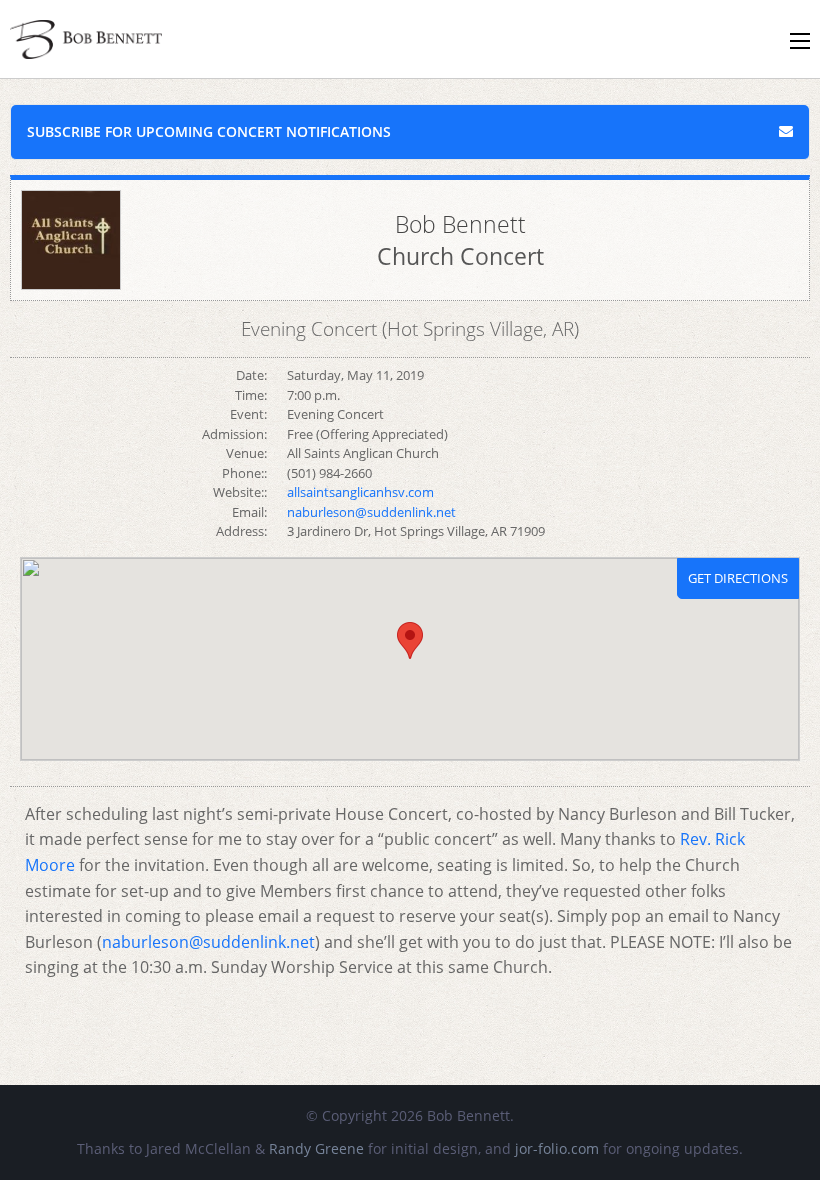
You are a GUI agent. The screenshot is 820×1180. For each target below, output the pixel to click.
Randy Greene (316, 1148)
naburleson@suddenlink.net (208, 942)
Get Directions (738, 578)
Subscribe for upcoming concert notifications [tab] (209, 131)
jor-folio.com (557, 1148)
